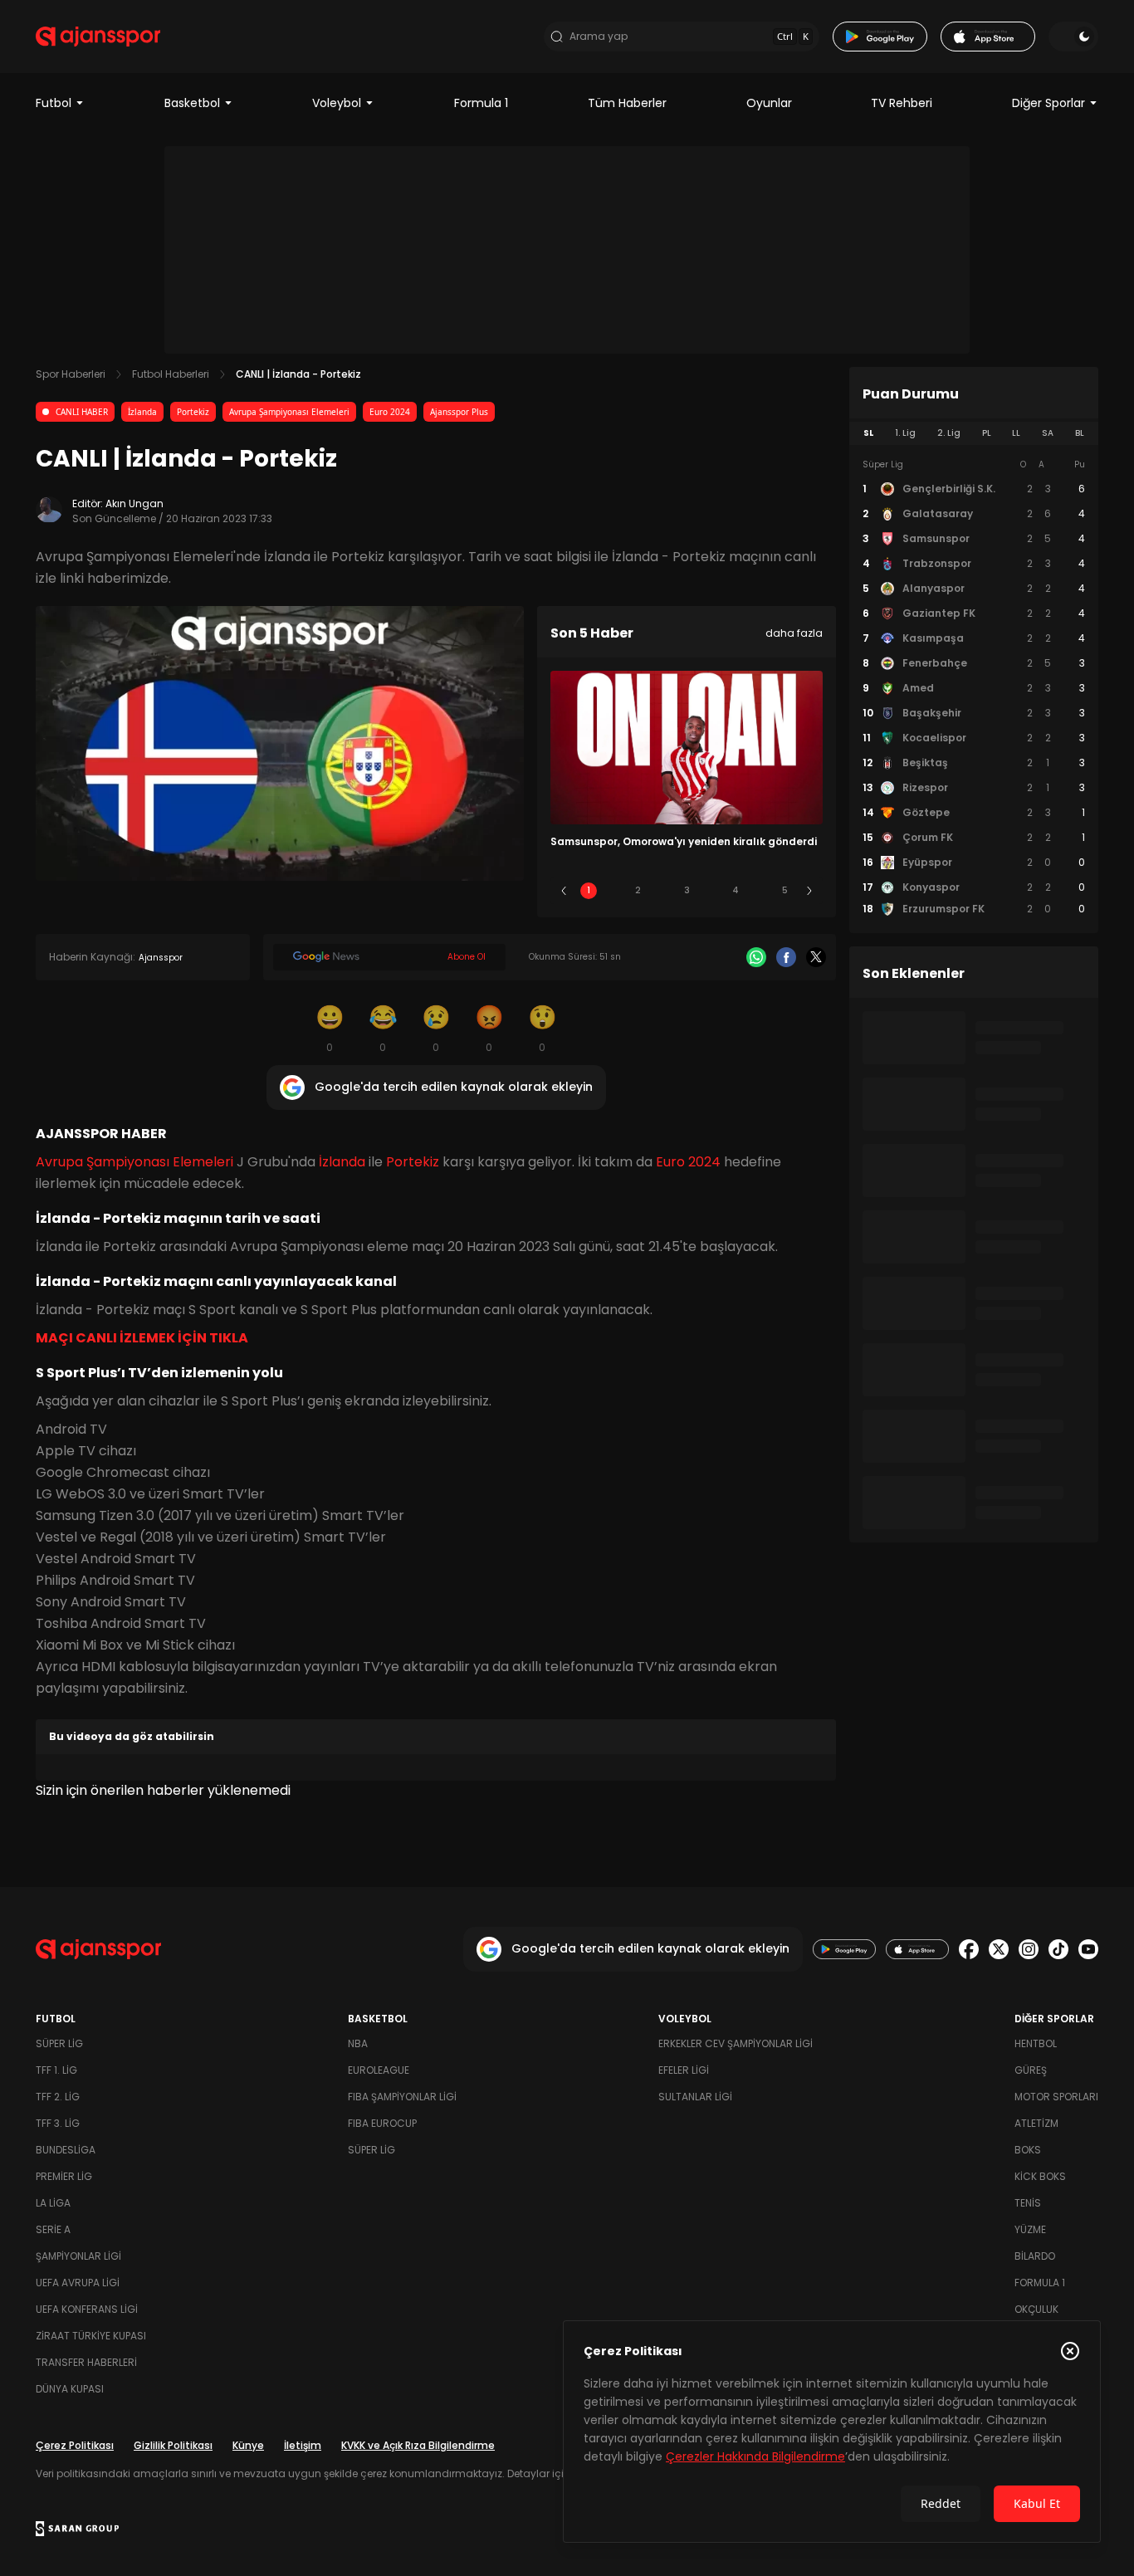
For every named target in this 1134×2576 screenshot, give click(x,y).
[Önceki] (564, 891)
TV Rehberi (902, 103)
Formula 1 (481, 103)
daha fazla (794, 633)
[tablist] (974, 433)
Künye (248, 2445)
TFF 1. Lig (56, 2070)
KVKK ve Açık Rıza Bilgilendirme (418, 2445)
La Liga (53, 2203)
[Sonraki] (809, 891)
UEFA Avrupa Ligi (78, 2283)
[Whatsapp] (756, 957)
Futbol (54, 103)
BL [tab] (1080, 433)
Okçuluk (1036, 2309)
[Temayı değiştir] (1073, 37)
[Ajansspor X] (999, 1949)
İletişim (303, 2445)
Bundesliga (66, 2150)
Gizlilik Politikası (173, 2445)
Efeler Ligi (684, 2070)
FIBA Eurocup (382, 2123)
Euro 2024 (390, 412)
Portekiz (193, 412)
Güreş (1031, 2070)
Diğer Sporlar (1048, 103)
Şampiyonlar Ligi (78, 2256)
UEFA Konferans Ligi (87, 2309)
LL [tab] (1016, 433)
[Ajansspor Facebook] (969, 1949)
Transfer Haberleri (86, 2362)
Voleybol (337, 103)
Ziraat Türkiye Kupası (91, 2336)
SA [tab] (1048, 433)
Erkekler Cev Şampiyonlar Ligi (736, 2043)
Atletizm (1036, 2123)
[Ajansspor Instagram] (1029, 1949)
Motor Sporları (1056, 2097)
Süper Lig (59, 2043)
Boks (1028, 2150)
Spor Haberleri (71, 374)
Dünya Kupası (70, 2389)
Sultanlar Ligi (695, 2097)
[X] (816, 957)
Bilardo (1035, 2256)
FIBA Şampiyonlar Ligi (402, 2097)
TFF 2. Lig (58, 2097)
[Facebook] (786, 957)
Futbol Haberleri (171, 374)
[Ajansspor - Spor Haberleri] (98, 37)
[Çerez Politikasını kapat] (1070, 2351)
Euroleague (379, 2070)
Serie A (53, 2229)
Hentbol (1036, 2043)
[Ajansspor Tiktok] (1058, 1949)
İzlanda (142, 412)
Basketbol (192, 103)
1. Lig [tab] (905, 433)
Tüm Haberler (627, 103)
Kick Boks (1040, 2176)
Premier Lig (64, 2176)
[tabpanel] (974, 687)
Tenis (1028, 2203)
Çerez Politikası (75, 2445)
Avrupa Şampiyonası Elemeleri (289, 412)
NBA (358, 2043)
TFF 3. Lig (58, 2123)
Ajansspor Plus (459, 412)
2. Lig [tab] (949, 433)
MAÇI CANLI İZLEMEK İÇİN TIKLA (142, 1338)
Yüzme (1030, 2229)
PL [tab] (987, 433)
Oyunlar (769, 103)
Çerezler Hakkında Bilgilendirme (755, 2456)
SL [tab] (868, 433)
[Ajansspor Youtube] (1088, 1949)
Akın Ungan (134, 503)
